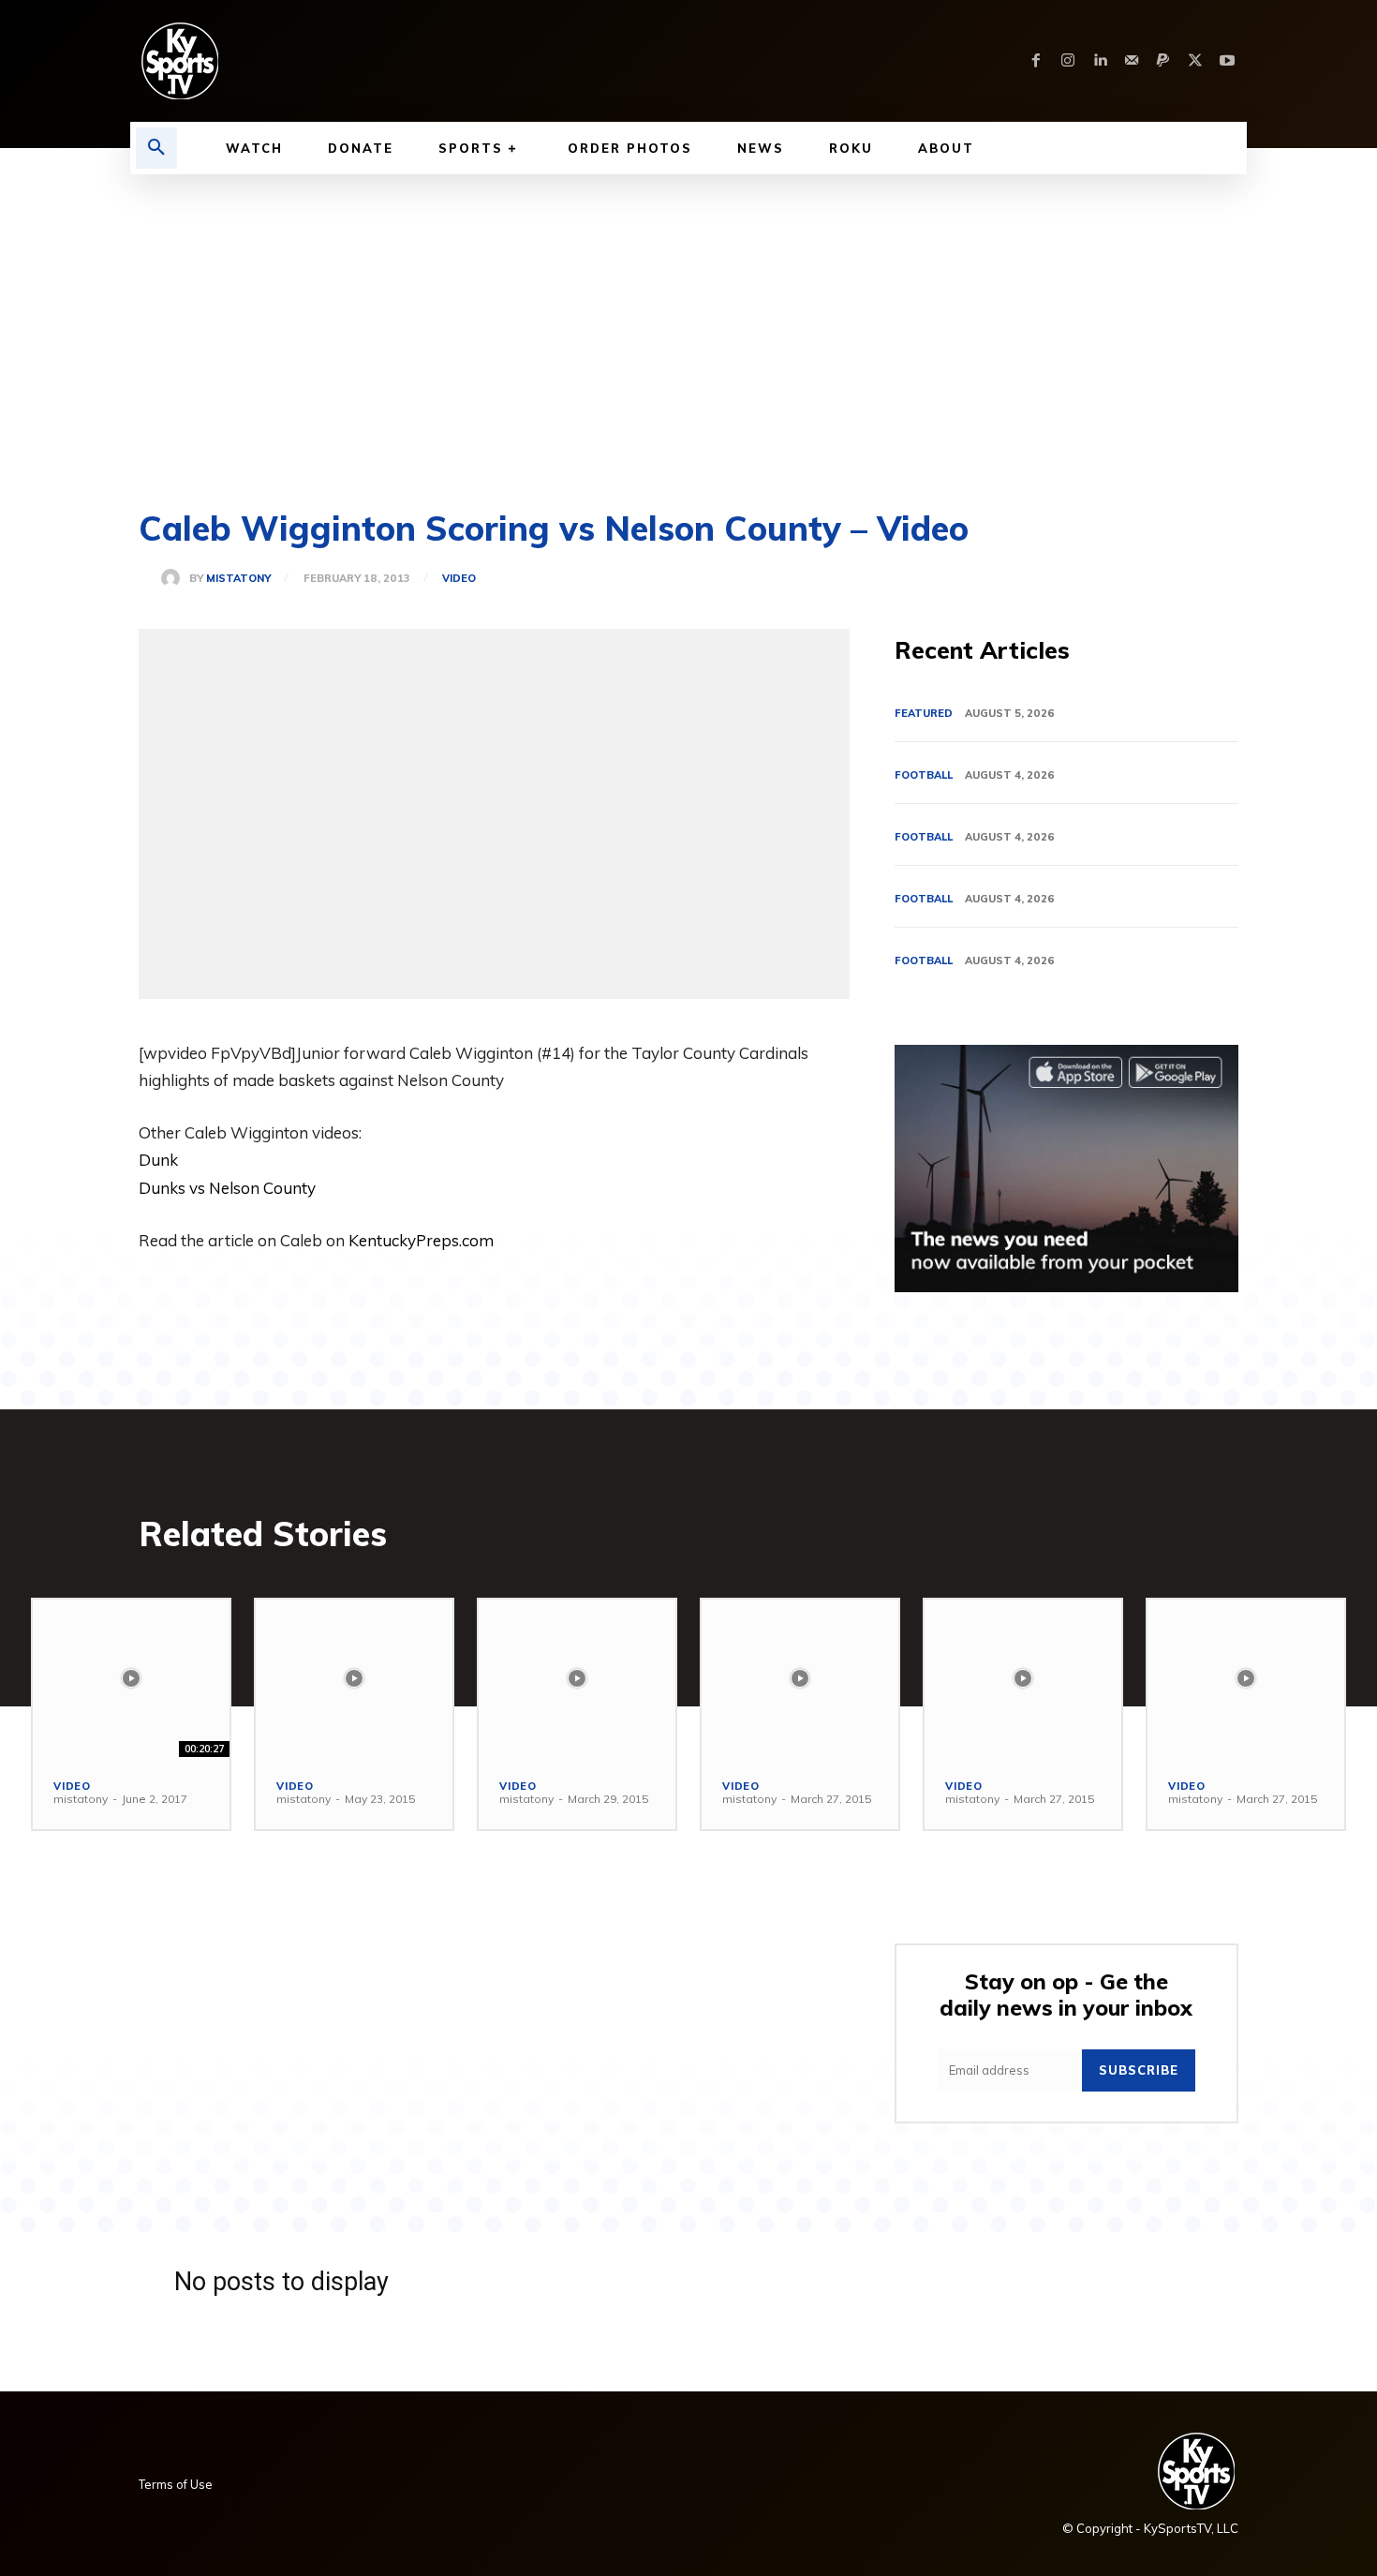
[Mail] (1132, 61)
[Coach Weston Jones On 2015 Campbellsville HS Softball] (577, 1678)
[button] (156, 148)
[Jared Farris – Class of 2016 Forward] (354, 1678)
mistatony (238, 579)
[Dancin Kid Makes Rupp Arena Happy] (800, 1678)
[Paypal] (1163, 61)
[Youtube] (1227, 61)
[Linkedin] (1100, 61)
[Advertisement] (688, 315)
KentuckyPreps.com (421, 1240)
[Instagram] (1068, 61)
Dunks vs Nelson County (227, 1188)
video (459, 579)
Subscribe (1139, 2070)
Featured (924, 713)
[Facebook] (1036, 61)
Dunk (158, 1160)
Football (924, 775)
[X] (1195, 61)
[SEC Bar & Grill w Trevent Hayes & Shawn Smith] (131, 1678)
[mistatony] (175, 578)
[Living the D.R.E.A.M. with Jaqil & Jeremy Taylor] (1246, 1678)
